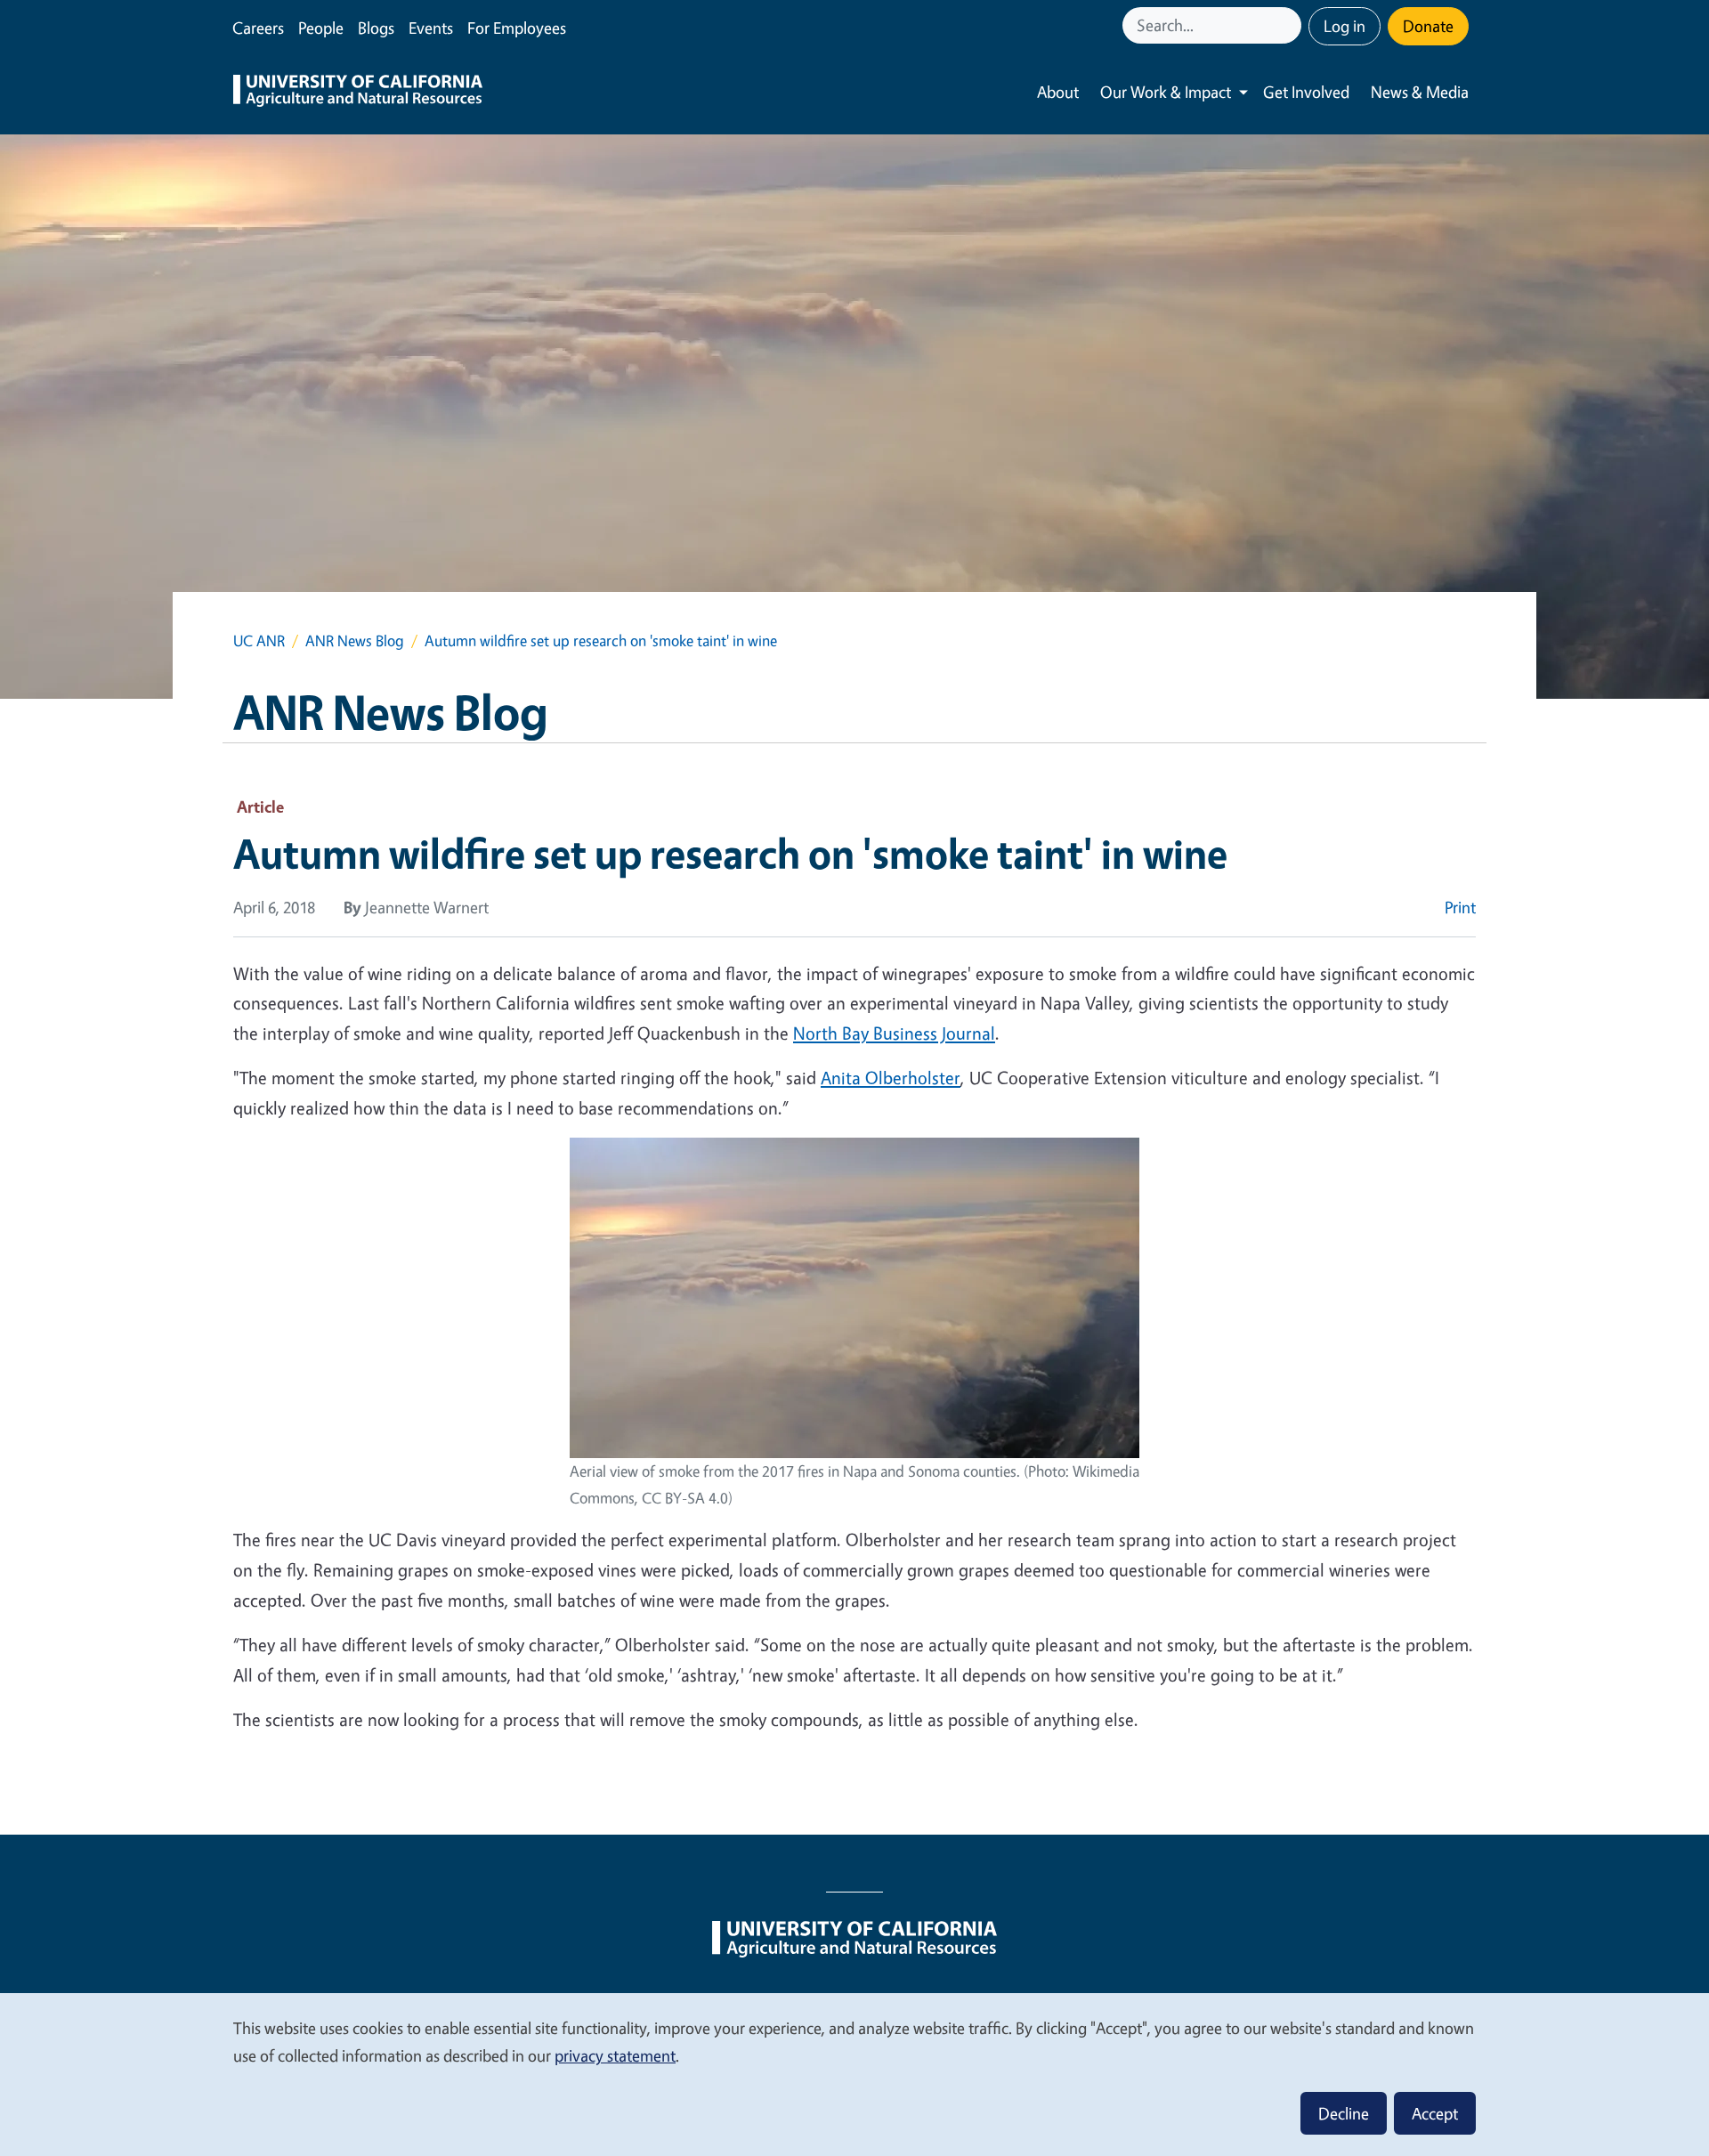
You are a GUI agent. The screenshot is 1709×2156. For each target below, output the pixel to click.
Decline (1344, 2113)
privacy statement (615, 2055)
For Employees (517, 28)
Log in (1345, 26)
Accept (1435, 2113)
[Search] (1290, 25)
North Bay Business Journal (894, 1033)
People (321, 28)
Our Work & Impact (1166, 92)
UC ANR (259, 640)
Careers (258, 28)
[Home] (358, 93)
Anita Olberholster (891, 1078)
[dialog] (854, 2074)
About (1058, 92)
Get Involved (1306, 92)
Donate (1428, 26)
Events (431, 28)
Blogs (376, 28)
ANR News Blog (355, 640)
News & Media (1420, 92)
